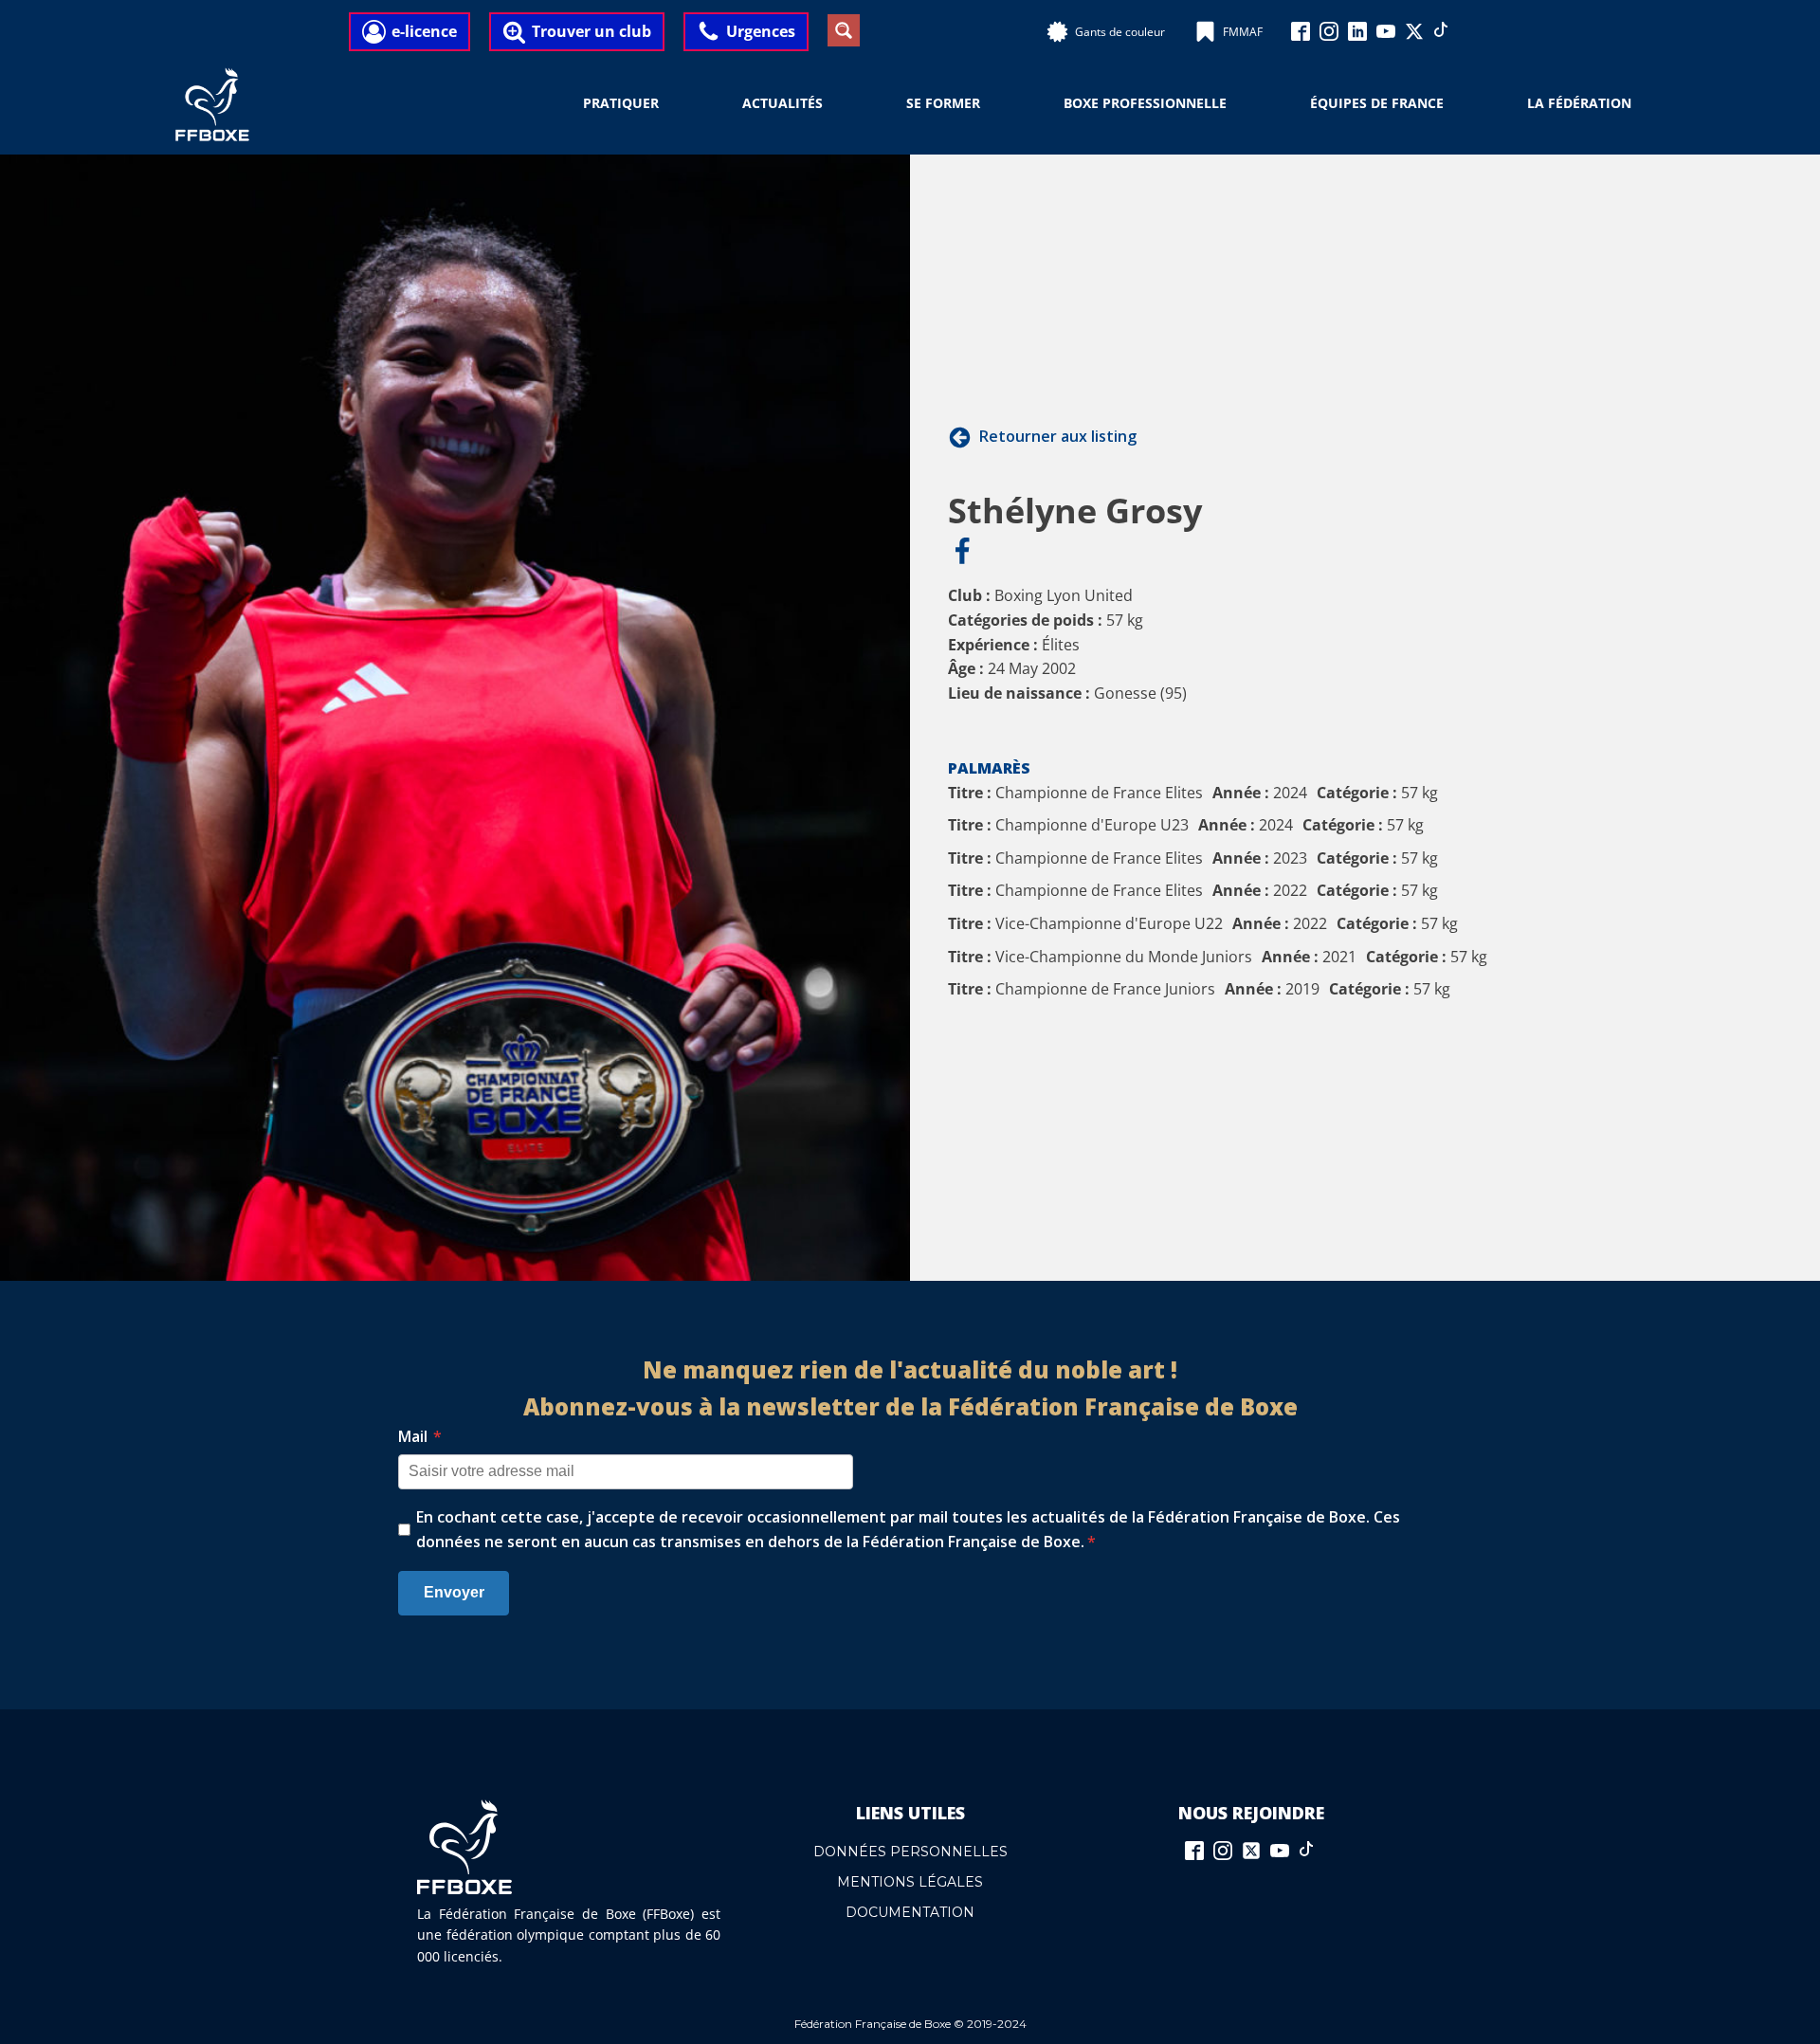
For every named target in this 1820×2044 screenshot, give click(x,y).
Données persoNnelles (910, 1852)
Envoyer (454, 1592)
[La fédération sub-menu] (1643, 104)
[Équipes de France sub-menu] (1455, 104)
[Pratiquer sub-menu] (670, 104)
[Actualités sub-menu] (834, 104)
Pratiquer (621, 103)
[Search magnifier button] (844, 30)
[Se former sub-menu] (992, 104)
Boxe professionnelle (1145, 103)
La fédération (1579, 103)
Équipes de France (1377, 103)
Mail (420, 1436)
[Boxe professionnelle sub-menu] (1238, 104)
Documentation (910, 1912)
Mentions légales (910, 1882)
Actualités (783, 103)
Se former (943, 103)
